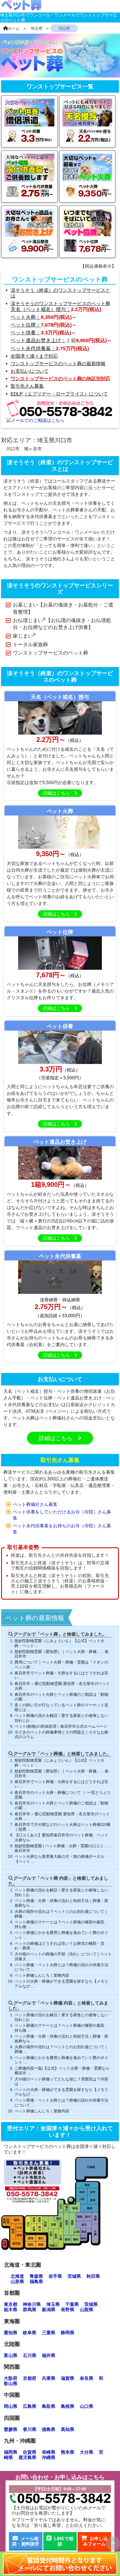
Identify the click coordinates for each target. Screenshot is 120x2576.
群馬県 (30, 2310)
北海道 (17, 2276)
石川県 (30, 2355)
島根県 (68, 2406)
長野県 (68, 2310)
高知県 (68, 2429)
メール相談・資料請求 (26, 2541)
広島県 (30, 2406)
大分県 (87, 2452)
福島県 (36, 2282)
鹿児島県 (27, 2457)
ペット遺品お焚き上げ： (38, 340)
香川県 (30, 2429)
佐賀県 (30, 2452)
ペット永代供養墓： (33, 349)
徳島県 (49, 2429)
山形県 (17, 2282)
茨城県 (91, 2304)
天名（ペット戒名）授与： (41, 309)
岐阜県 (30, 2333)
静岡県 (68, 2333)
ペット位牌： (26, 325)
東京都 (11, 2304)
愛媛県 (11, 2429)
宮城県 (74, 2276)
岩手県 (55, 2276)
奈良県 (87, 2378)
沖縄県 (49, 2457)
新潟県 (49, 2310)
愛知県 (11, 2333)
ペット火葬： (26, 317)
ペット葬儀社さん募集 (35, 1504)
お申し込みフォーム (95, 2541)
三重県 (49, 2333)
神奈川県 (32, 2304)
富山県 (11, 2355)
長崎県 (49, 2452)
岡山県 (11, 2406)
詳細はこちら (59, 793)
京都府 (30, 2378)
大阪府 (11, 2378)
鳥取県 (49, 2406)
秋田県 (93, 2276)
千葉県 (72, 2304)
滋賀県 (68, 2378)
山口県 (87, 2406)
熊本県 (68, 2452)
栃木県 (11, 2310)
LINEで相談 (64, 2541)
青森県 (36, 2276)
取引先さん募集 (60, 1460)
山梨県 (87, 2310)
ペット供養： (26, 333)
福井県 (49, 2355)
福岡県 (11, 2452)
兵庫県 (49, 2378)
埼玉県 (53, 2304)
